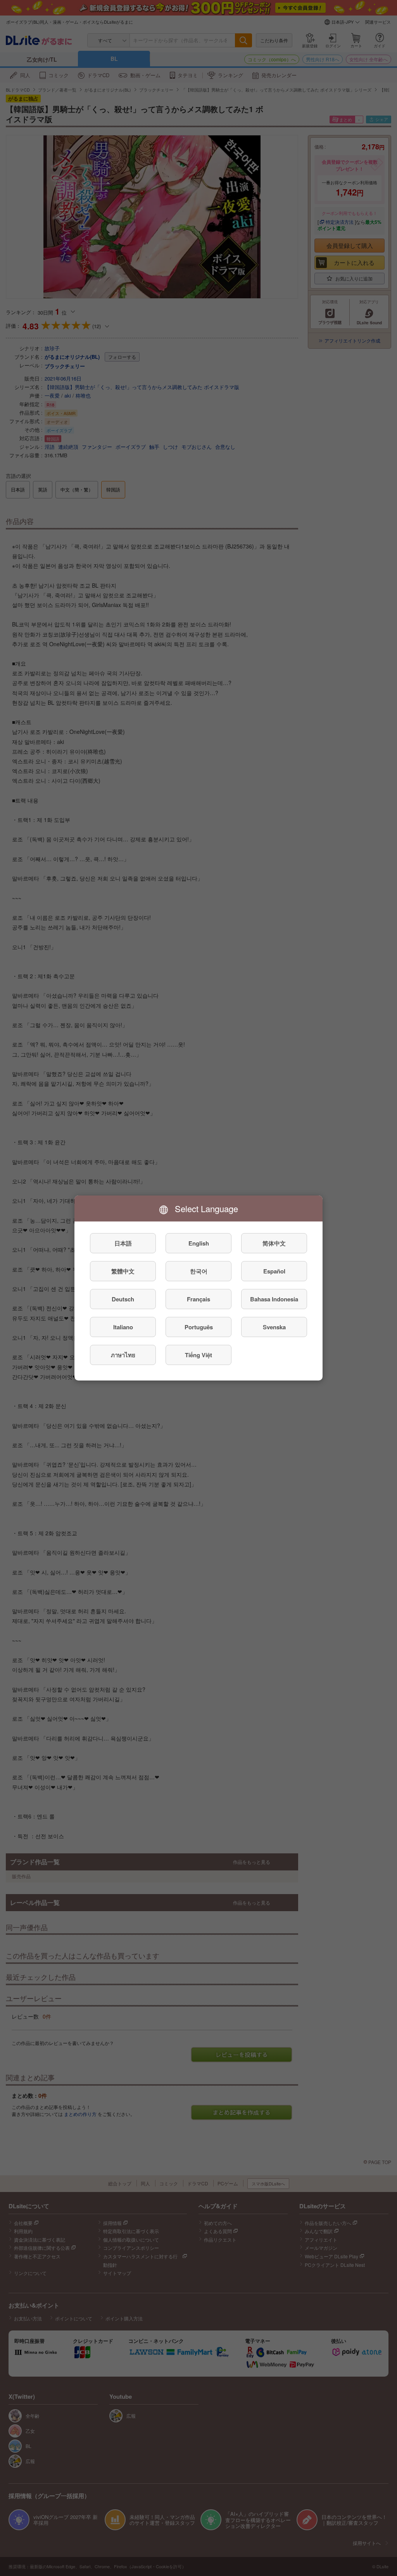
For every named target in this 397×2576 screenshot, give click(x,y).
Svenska (274, 1327)
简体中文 (274, 1243)
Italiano (123, 1327)
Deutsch (123, 1299)
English (199, 1243)
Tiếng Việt (198, 1355)
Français (198, 1299)
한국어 (199, 1271)
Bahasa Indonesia (274, 1299)
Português (199, 1327)
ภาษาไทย (123, 1355)
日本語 (123, 1243)
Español (274, 1271)
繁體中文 (123, 1271)
